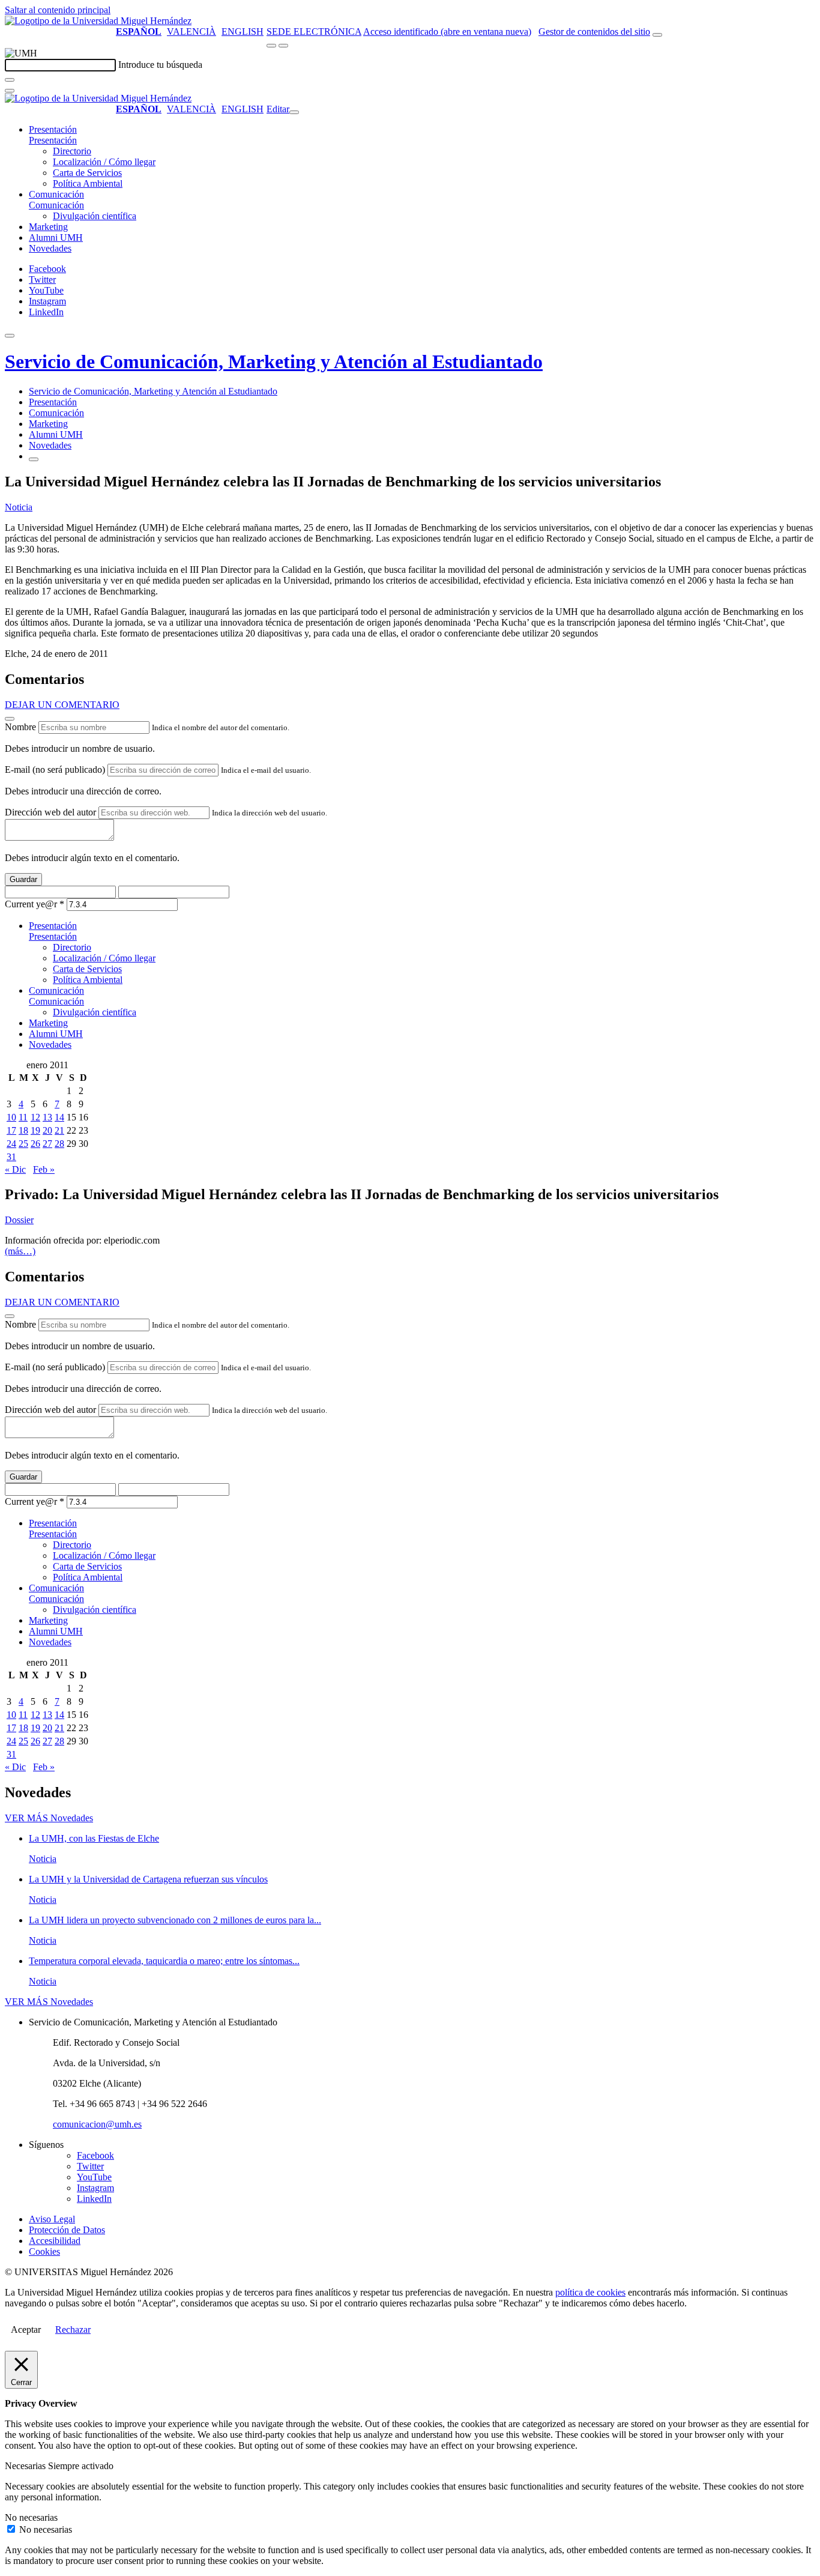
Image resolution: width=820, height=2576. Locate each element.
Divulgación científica (95, 216)
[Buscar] (10, 80)
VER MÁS (49, 1818)
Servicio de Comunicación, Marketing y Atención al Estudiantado (274, 361)
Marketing (48, 227)
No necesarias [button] (31, 2517)
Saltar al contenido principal (58, 10)
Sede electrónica (314, 32)
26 (35, 1144)
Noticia (19, 507)
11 (23, 1117)
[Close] (10, 719)
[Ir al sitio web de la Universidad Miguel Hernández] (98, 21)
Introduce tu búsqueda (160, 65)
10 (11, 1117)
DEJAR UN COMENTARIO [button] (62, 705)
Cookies (44, 2251)
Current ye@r (35, 904)
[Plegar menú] (294, 112)
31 (11, 1157)
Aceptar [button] (26, 2330)
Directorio (72, 151)
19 (35, 1130)
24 (11, 1144)
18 (23, 1130)
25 (23, 1144)
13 (47, 1117)
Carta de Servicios (87, 173)
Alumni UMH (56, 237)
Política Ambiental (88, 183)
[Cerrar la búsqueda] (10, 91)
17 (11, 1130)
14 (59, 1117)
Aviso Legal (52, 2219)
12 (35, 1117)
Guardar (23, 879)
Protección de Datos (67, 2230)
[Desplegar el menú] (283, 46)
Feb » (44, 1169)
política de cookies (590, 2292)
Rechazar (73, 2330)
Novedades (50, 248)
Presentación (53, 129)
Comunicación (56, 194)
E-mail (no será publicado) (55, 769)
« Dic (15, 1169)
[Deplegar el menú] (34, 459)
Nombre (20, 727)
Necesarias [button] (26, 2466)
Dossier (19, 1220)
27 (47, 1144)
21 (59, 1130)
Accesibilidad (55, 2241)
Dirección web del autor (50, 812)
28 (59, 1144)
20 (47, 1130)
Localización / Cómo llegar (104, 162)
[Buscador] (657, 35)
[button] (53, 140)
